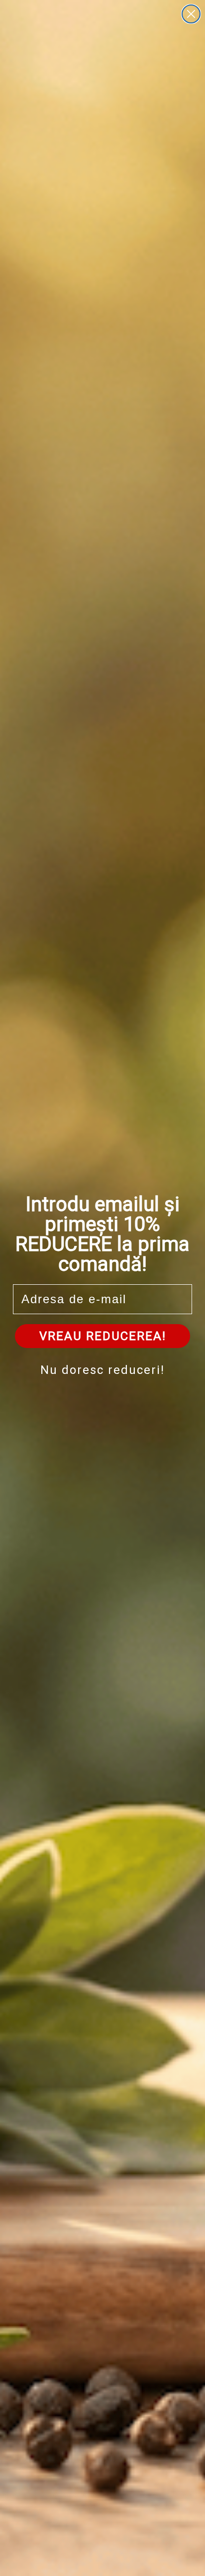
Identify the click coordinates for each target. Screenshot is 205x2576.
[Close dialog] (191, 14)
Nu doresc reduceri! (102, 1370)
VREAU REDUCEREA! (103, 1336)
